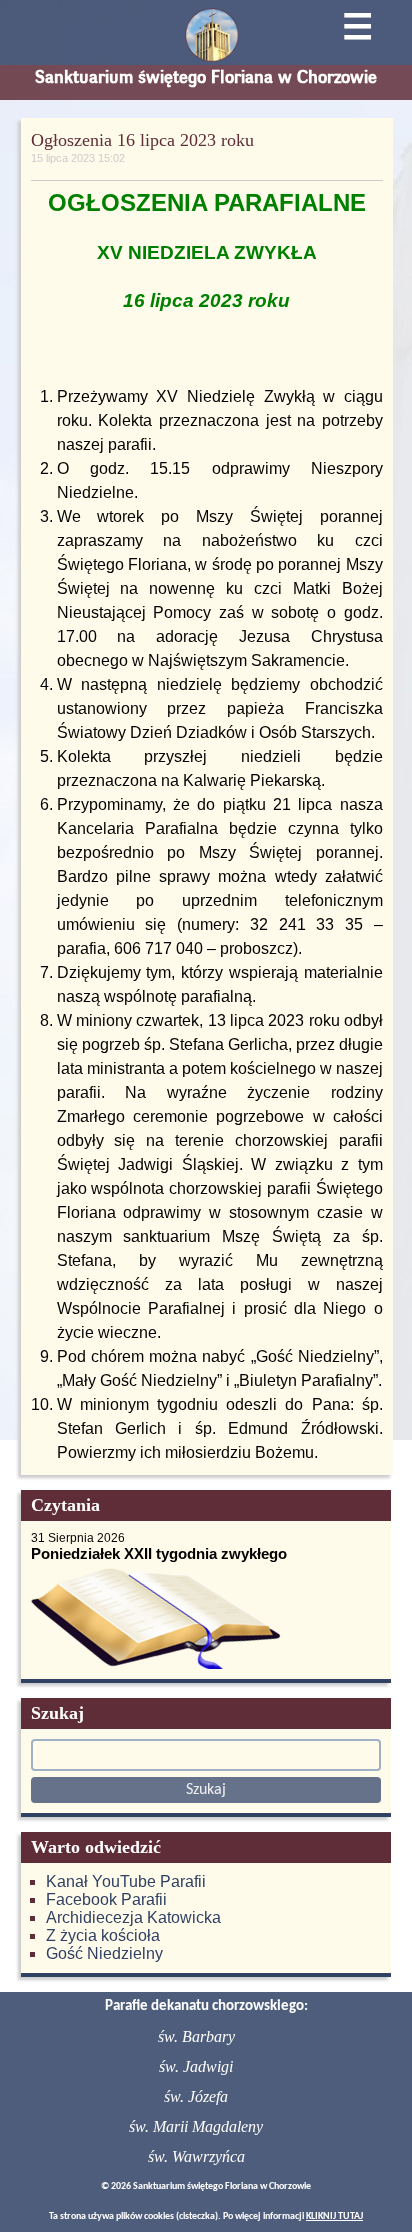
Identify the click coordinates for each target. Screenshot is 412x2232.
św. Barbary (196, 2036)
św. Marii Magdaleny (196, 2126)
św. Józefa (196, 2096)
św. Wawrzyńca (196, 2156)
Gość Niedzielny (104, 1953)
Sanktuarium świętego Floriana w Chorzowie (206, 77)
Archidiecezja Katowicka (133, 1917)
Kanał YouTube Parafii (126, 1881)
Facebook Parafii (106, 1899)
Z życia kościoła (103, 1935)
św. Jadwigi (196, 2066)
